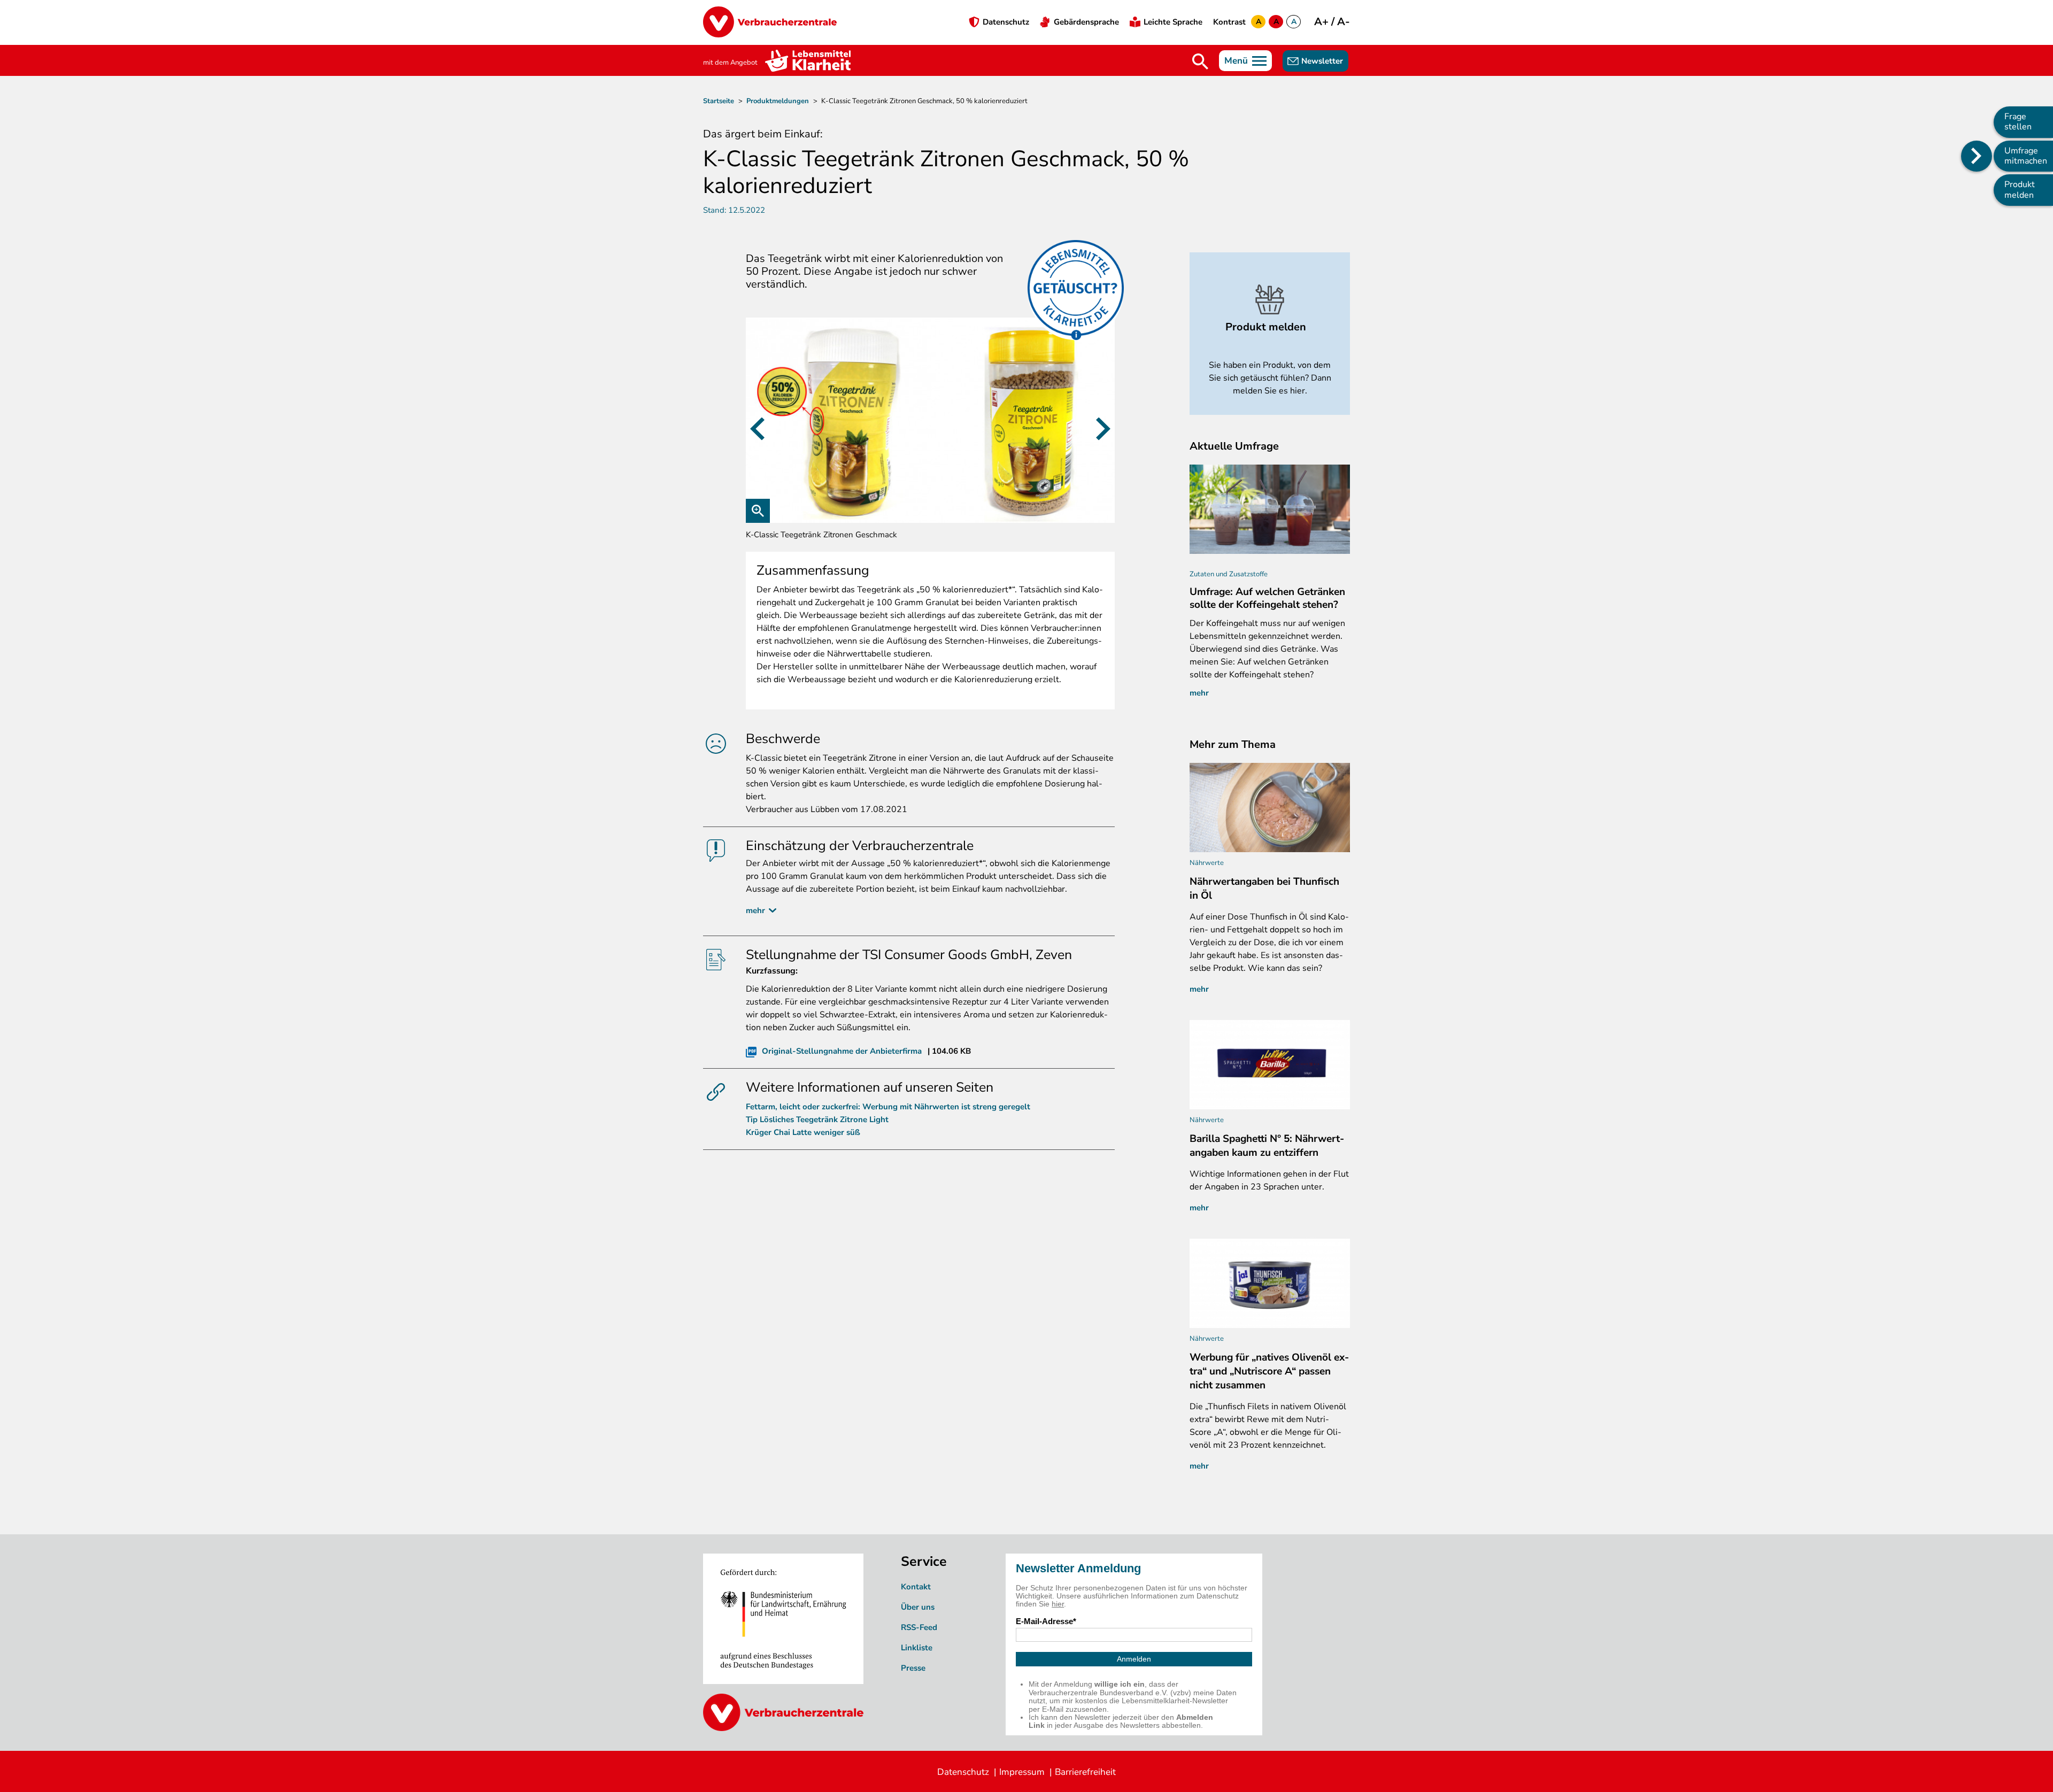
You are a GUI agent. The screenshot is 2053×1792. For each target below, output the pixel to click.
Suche (1200, 61)
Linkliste (917, 1648)
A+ (1323, 22)
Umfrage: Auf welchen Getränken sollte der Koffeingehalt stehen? (1267, 598)
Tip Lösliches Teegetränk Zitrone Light (817, 1119)
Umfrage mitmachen (2026, 156)
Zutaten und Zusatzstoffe (1229, 574)
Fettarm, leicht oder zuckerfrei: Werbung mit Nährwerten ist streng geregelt (888, 1107)
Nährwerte (1207, 863)
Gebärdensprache (1086, 22)
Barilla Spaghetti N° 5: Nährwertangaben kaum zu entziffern (1267, 1146)
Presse (913, 1668)
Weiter (1103, 428)
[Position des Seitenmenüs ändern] (1977, 156)
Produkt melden (2020, 190)
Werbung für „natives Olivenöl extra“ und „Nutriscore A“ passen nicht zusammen (1269, 1371)
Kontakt (916, 1587)
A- (1344, 22)
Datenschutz (1006, 22)
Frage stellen (2018, 122)
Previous (757, 428)
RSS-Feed (919, 1627)
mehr (755, 910)
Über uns (918, 1607)
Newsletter (1322, 61)
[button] (930, 420)
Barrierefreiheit (1085, 1772)
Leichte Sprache (1173, 22)
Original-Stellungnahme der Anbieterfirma (842, 1051)
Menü (1236, 61)
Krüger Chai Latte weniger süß (803, 1132)
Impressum (1022, 1772)
